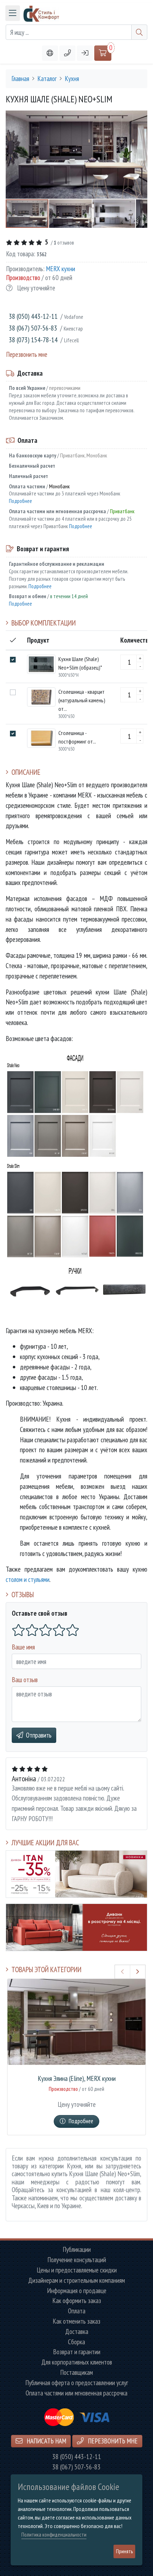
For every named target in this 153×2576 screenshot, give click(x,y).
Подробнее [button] (81, 2121)
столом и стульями (28, 1579)
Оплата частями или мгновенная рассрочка (76, 2393)
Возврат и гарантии (77, 2352)
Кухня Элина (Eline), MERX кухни (77, 2079)
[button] (67, 53)
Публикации (77, 2250)
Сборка (76, 2342)
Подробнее (20, 501)
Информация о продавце (77, 2291)
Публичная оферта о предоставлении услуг (77, 2383)
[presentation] (123, 1972)
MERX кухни (60, 269)
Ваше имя (23, 1647)
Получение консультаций (77, 2260)
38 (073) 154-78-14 (33, 340)
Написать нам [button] (46, 2441)
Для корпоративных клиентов (77, 2362)
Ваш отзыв (25, 1679)
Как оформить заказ (77, 2301)
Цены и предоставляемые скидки (77, 2270)
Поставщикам (76, 2373)
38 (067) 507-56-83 (33, 328)
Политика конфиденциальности (54, 2535)
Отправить (39, 1735)
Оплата (77, 2311)
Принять (124, 2551)
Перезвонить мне (27, 354)
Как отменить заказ (76, 2321)
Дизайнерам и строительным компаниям (76, 2280)
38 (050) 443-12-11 (33, 316)
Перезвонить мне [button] (112, 2441)
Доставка (77, 2332)
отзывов (64, 242)
